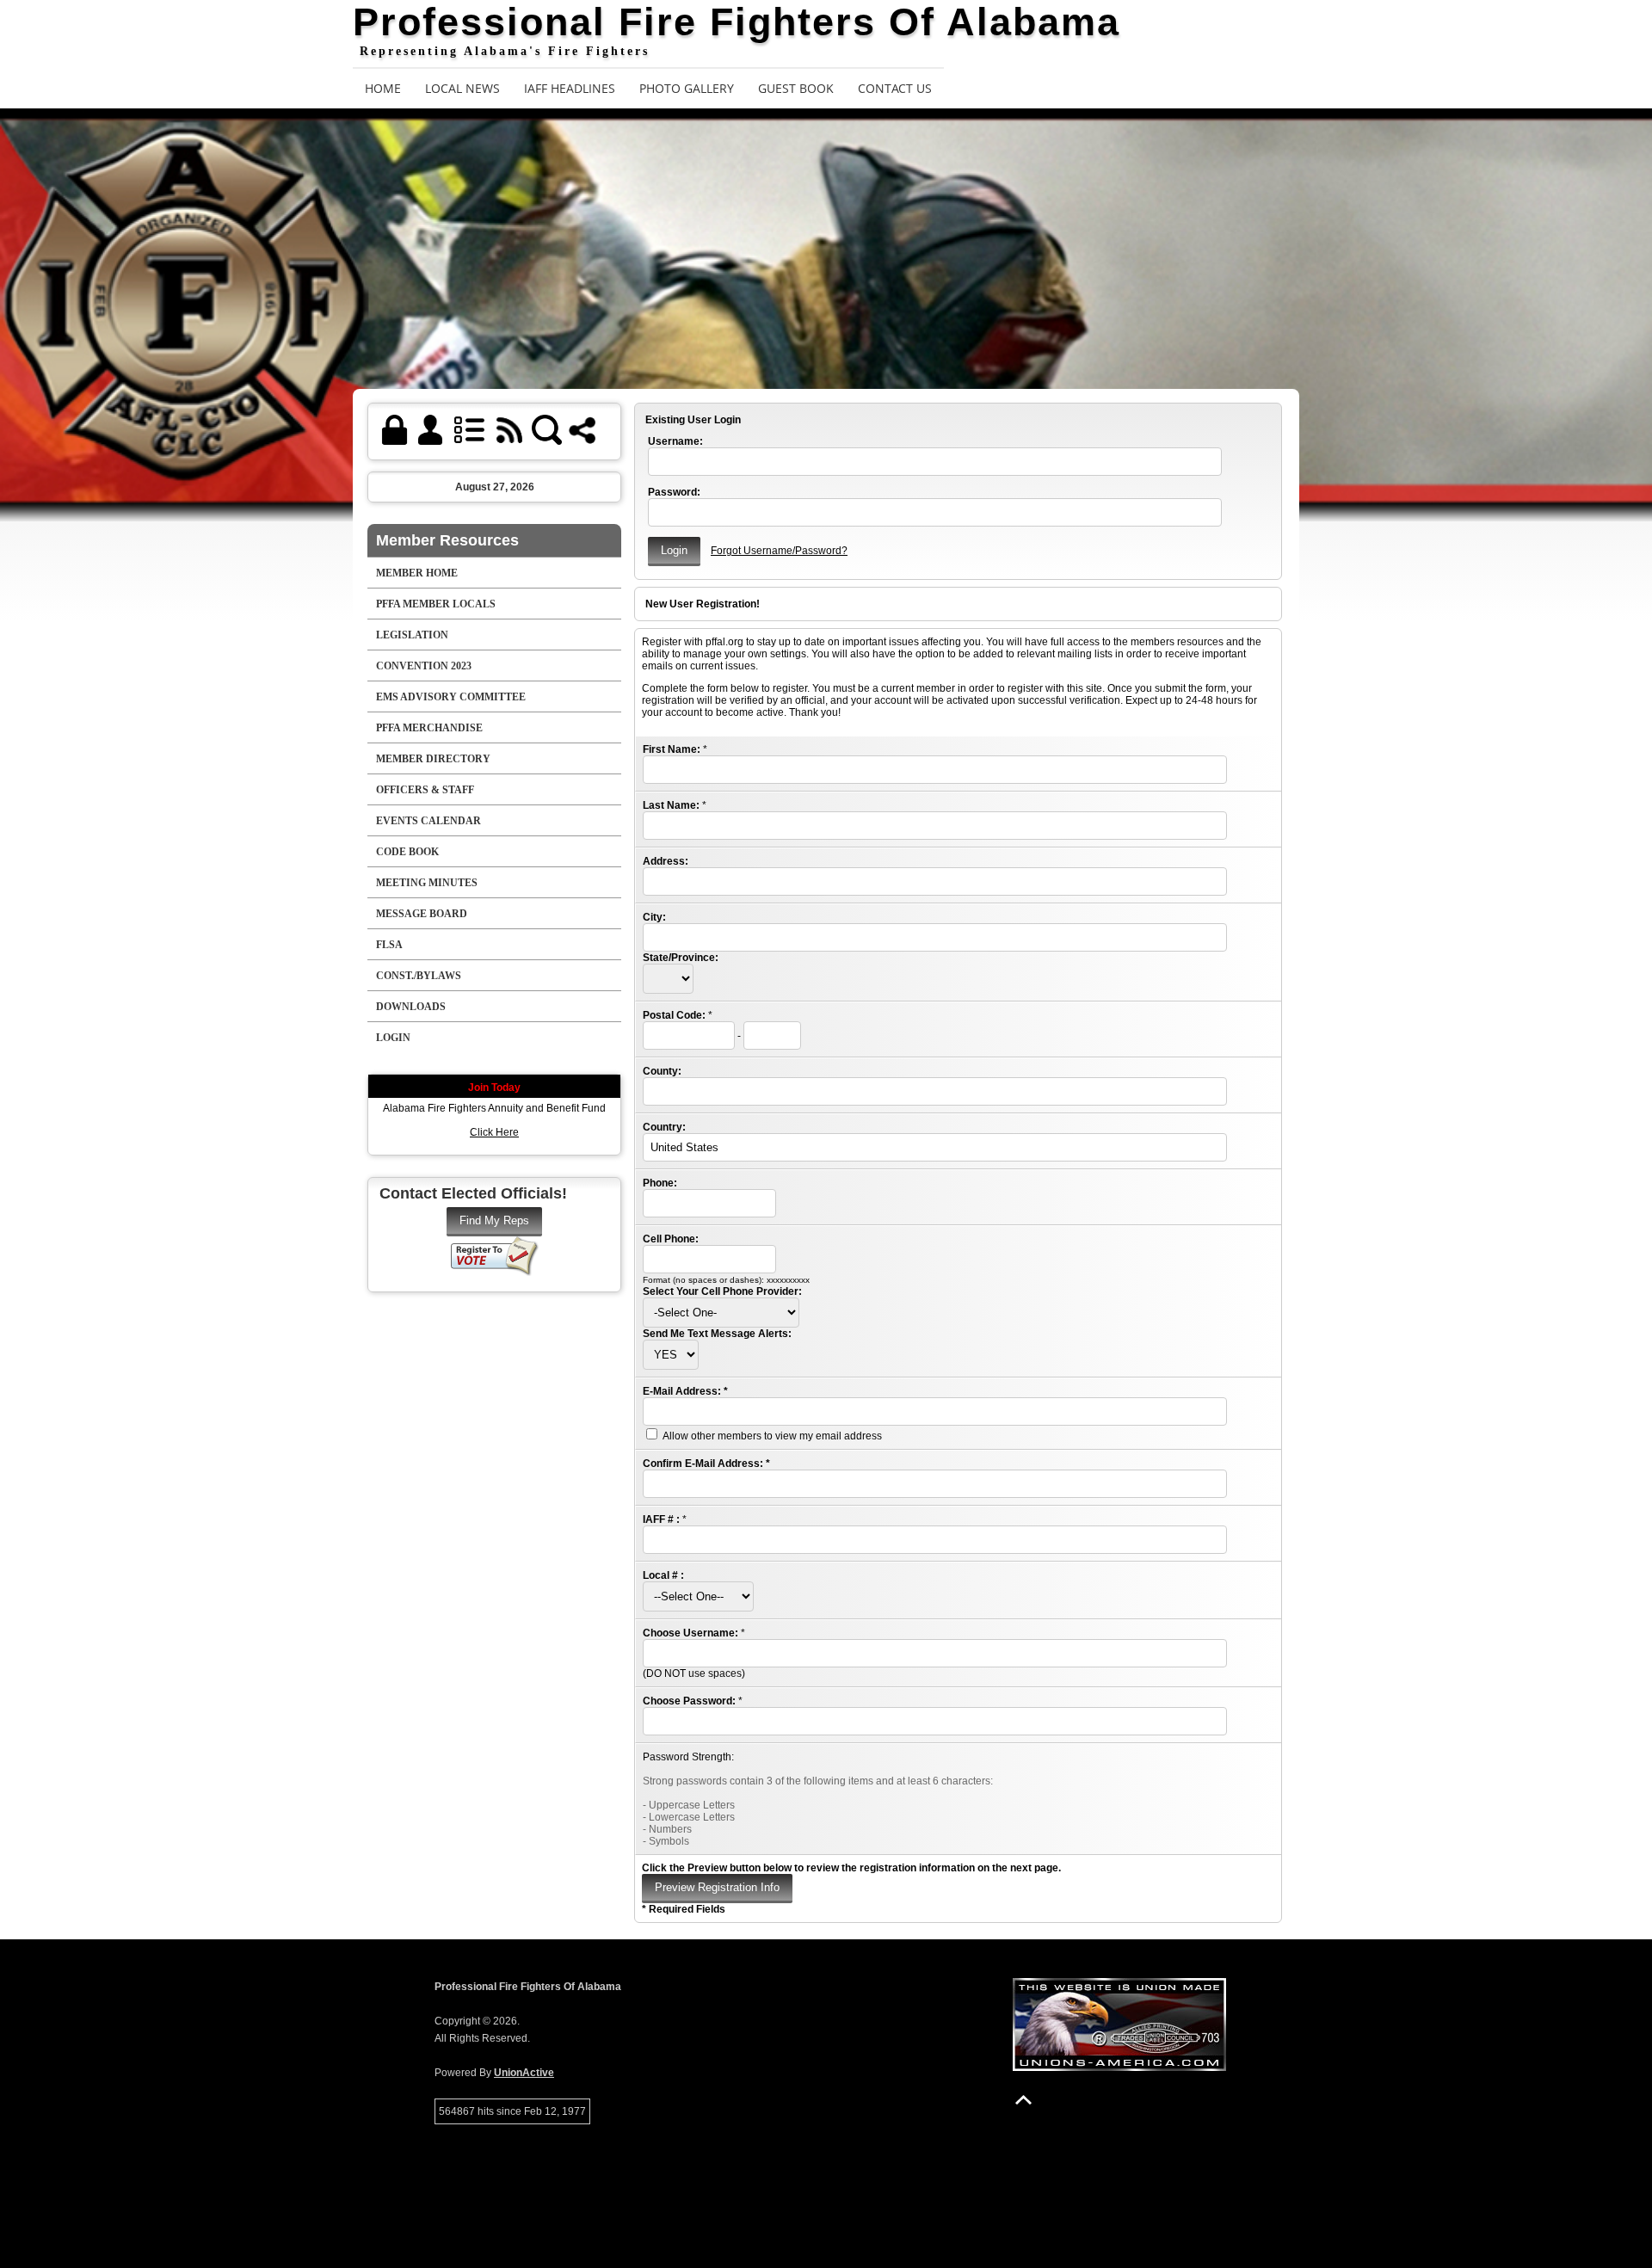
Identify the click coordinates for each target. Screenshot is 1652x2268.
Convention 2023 (424, 666)
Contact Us (895, 88)
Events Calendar (428, 821)
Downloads (411, 1007)
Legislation (412, 635)
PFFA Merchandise (429, 728)
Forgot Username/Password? (779, 551)
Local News (462, 88)
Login (393, 1038)
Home (383, 88)
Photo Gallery (687, 88)
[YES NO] (671, 1355)
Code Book (407, 852)
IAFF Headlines (570, 88)
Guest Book (796, 88)
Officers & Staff (425, 790)
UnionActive (524, 2073)
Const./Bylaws (419, 976)
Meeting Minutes (427, 883)
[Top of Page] (1023, 2100)
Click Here (494, 1132)
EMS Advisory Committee (451, 697)
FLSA (389, 945)
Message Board (422, 914)
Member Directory (433, 759)
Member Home (417, 573)
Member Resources (447, 540)
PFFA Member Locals (436, 604)
